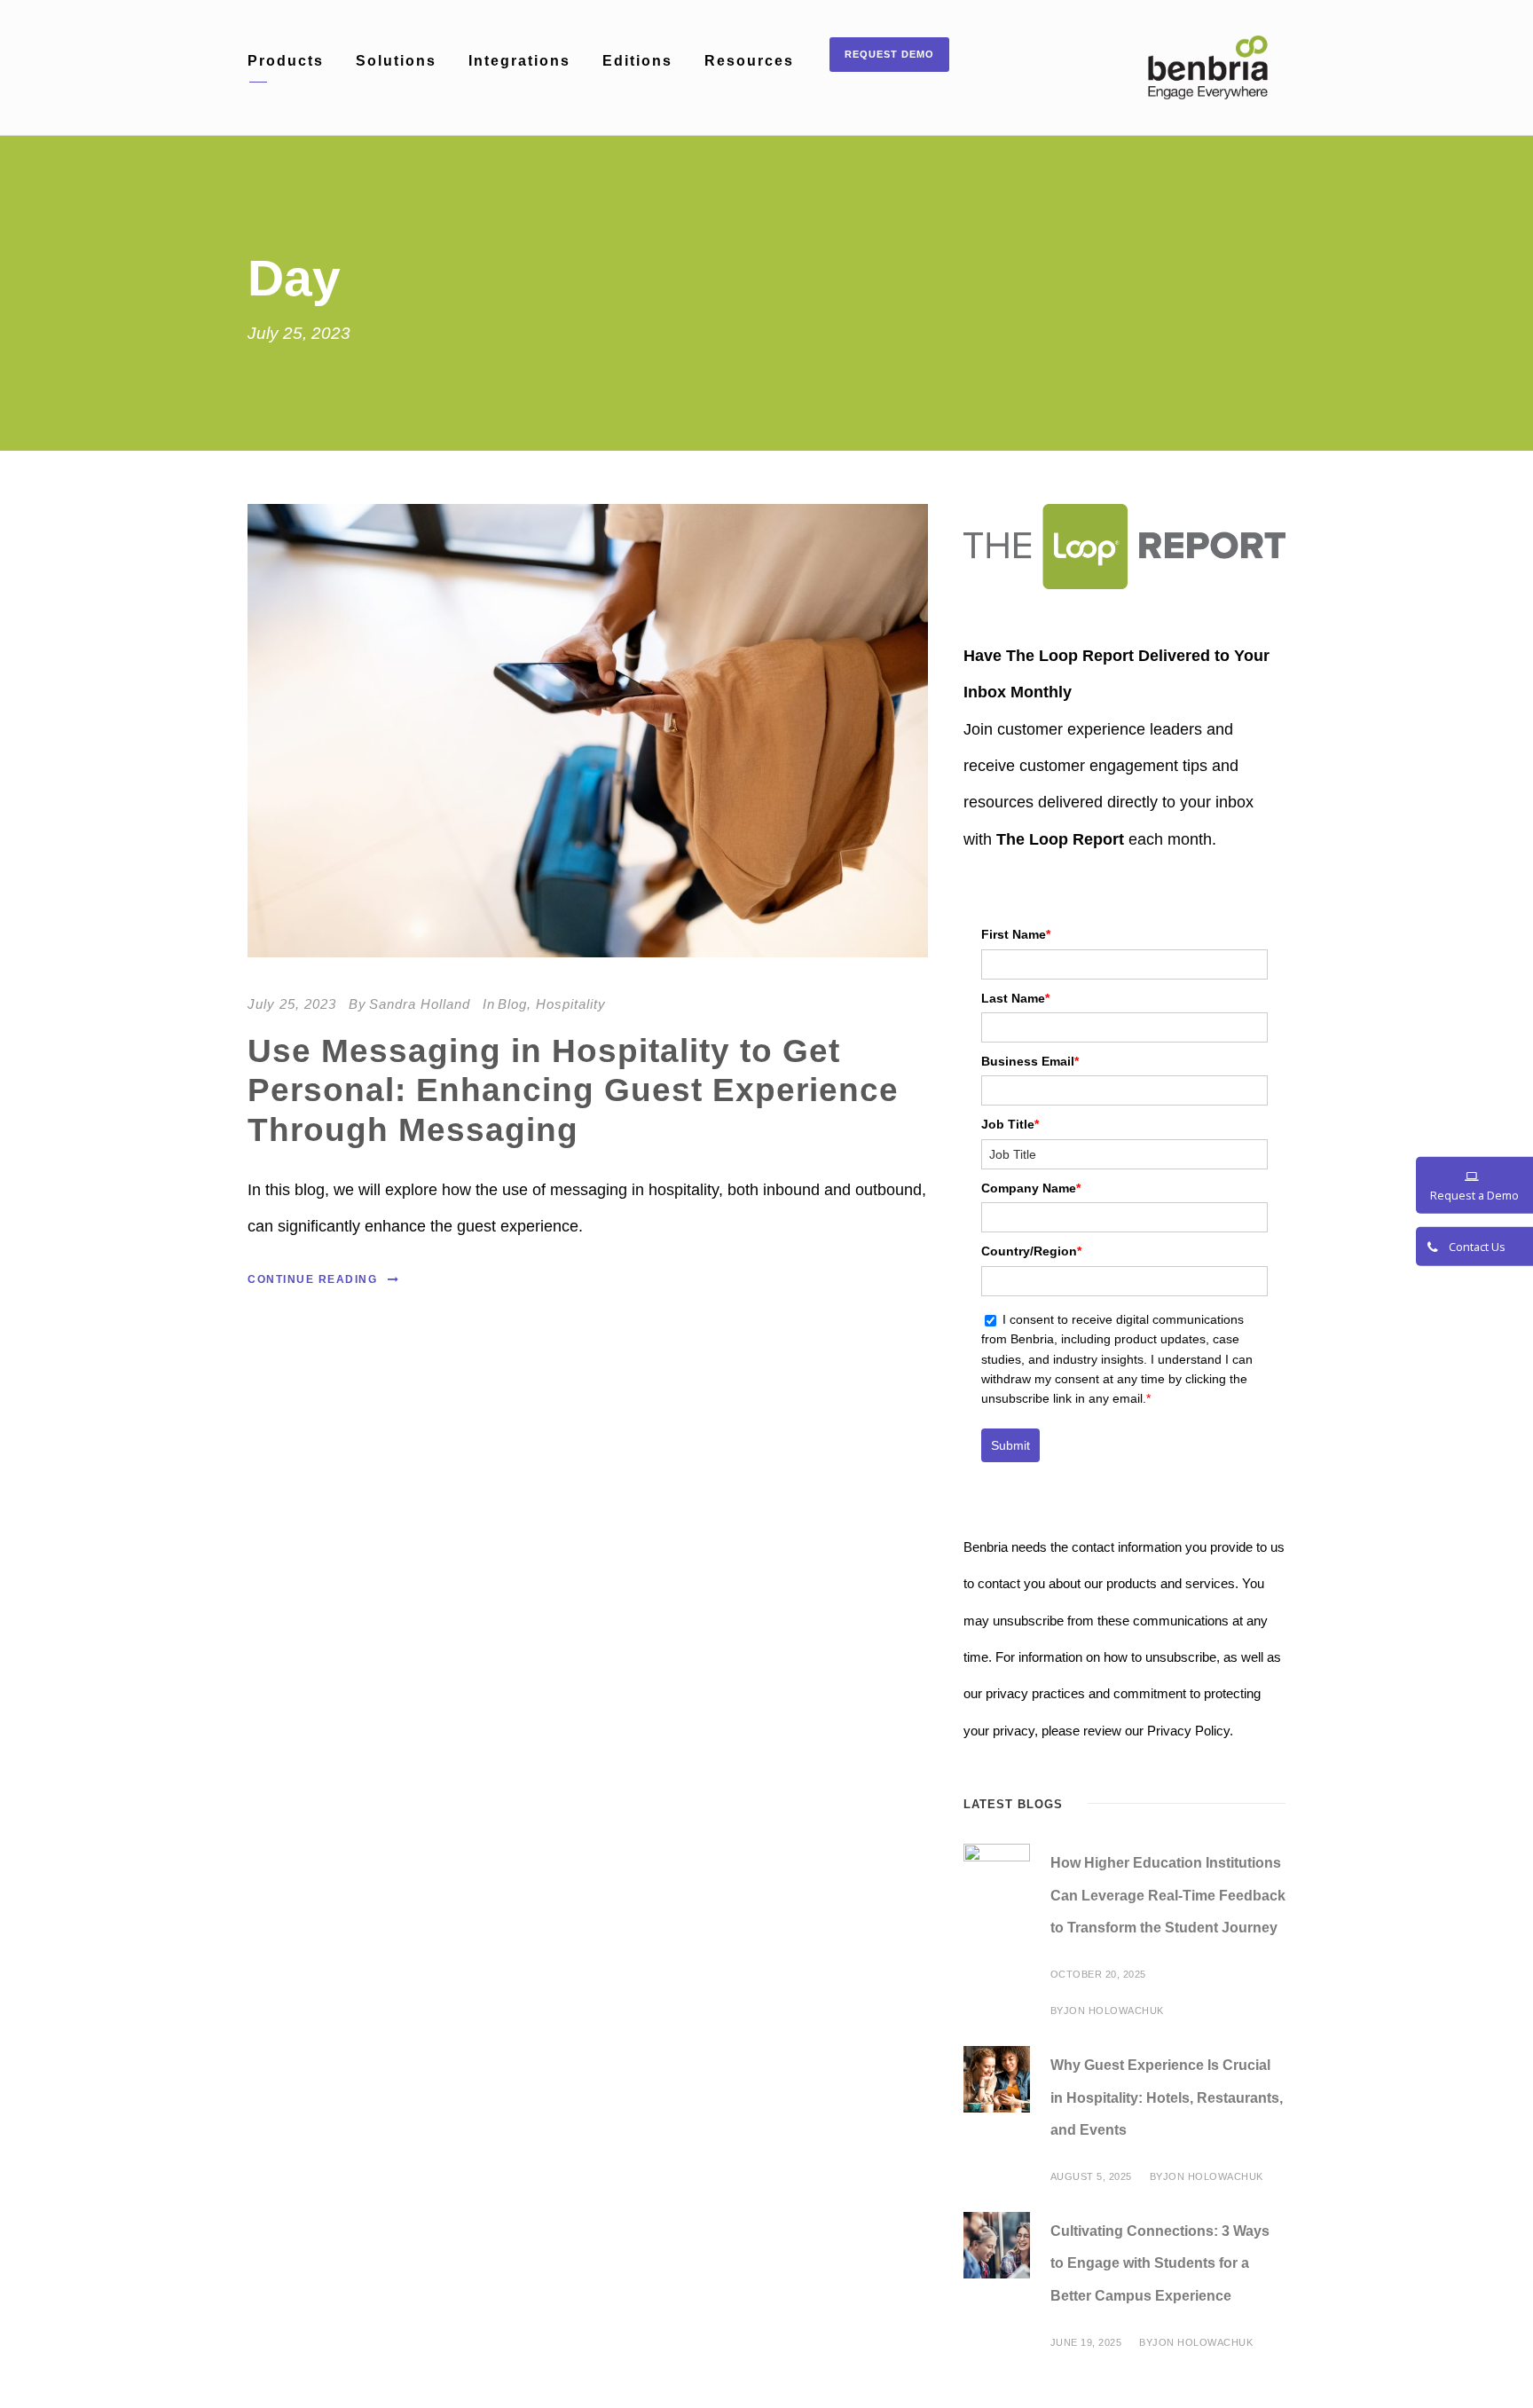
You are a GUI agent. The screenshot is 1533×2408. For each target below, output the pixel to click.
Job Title (1010, 1124)
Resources (749, 61)
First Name (1016, 934)
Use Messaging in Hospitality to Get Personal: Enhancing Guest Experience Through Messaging (573, 1090)
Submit (1010, 1445)
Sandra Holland (420, 1004)
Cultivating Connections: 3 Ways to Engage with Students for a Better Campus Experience (1160, 2264)
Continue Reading (312, 1279)
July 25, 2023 (292, 1004)
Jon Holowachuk (1114, 2011)
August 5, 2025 (1091, 2176)
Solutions (396, 61)
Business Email (1030, 1061)
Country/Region (1031, 1251)
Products (286, 61)
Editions (637, 61)
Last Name (1015, 998)
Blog (512, 1004)
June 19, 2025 (1086, 2342)
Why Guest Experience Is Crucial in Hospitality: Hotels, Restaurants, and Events (1167, 2098)
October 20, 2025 (1098, 1974)
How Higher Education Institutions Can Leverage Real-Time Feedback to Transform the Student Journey (1168, 1896)
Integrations (519, 61)
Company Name (1031, 1188)
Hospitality (571, 1004)
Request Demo (889, 54)
